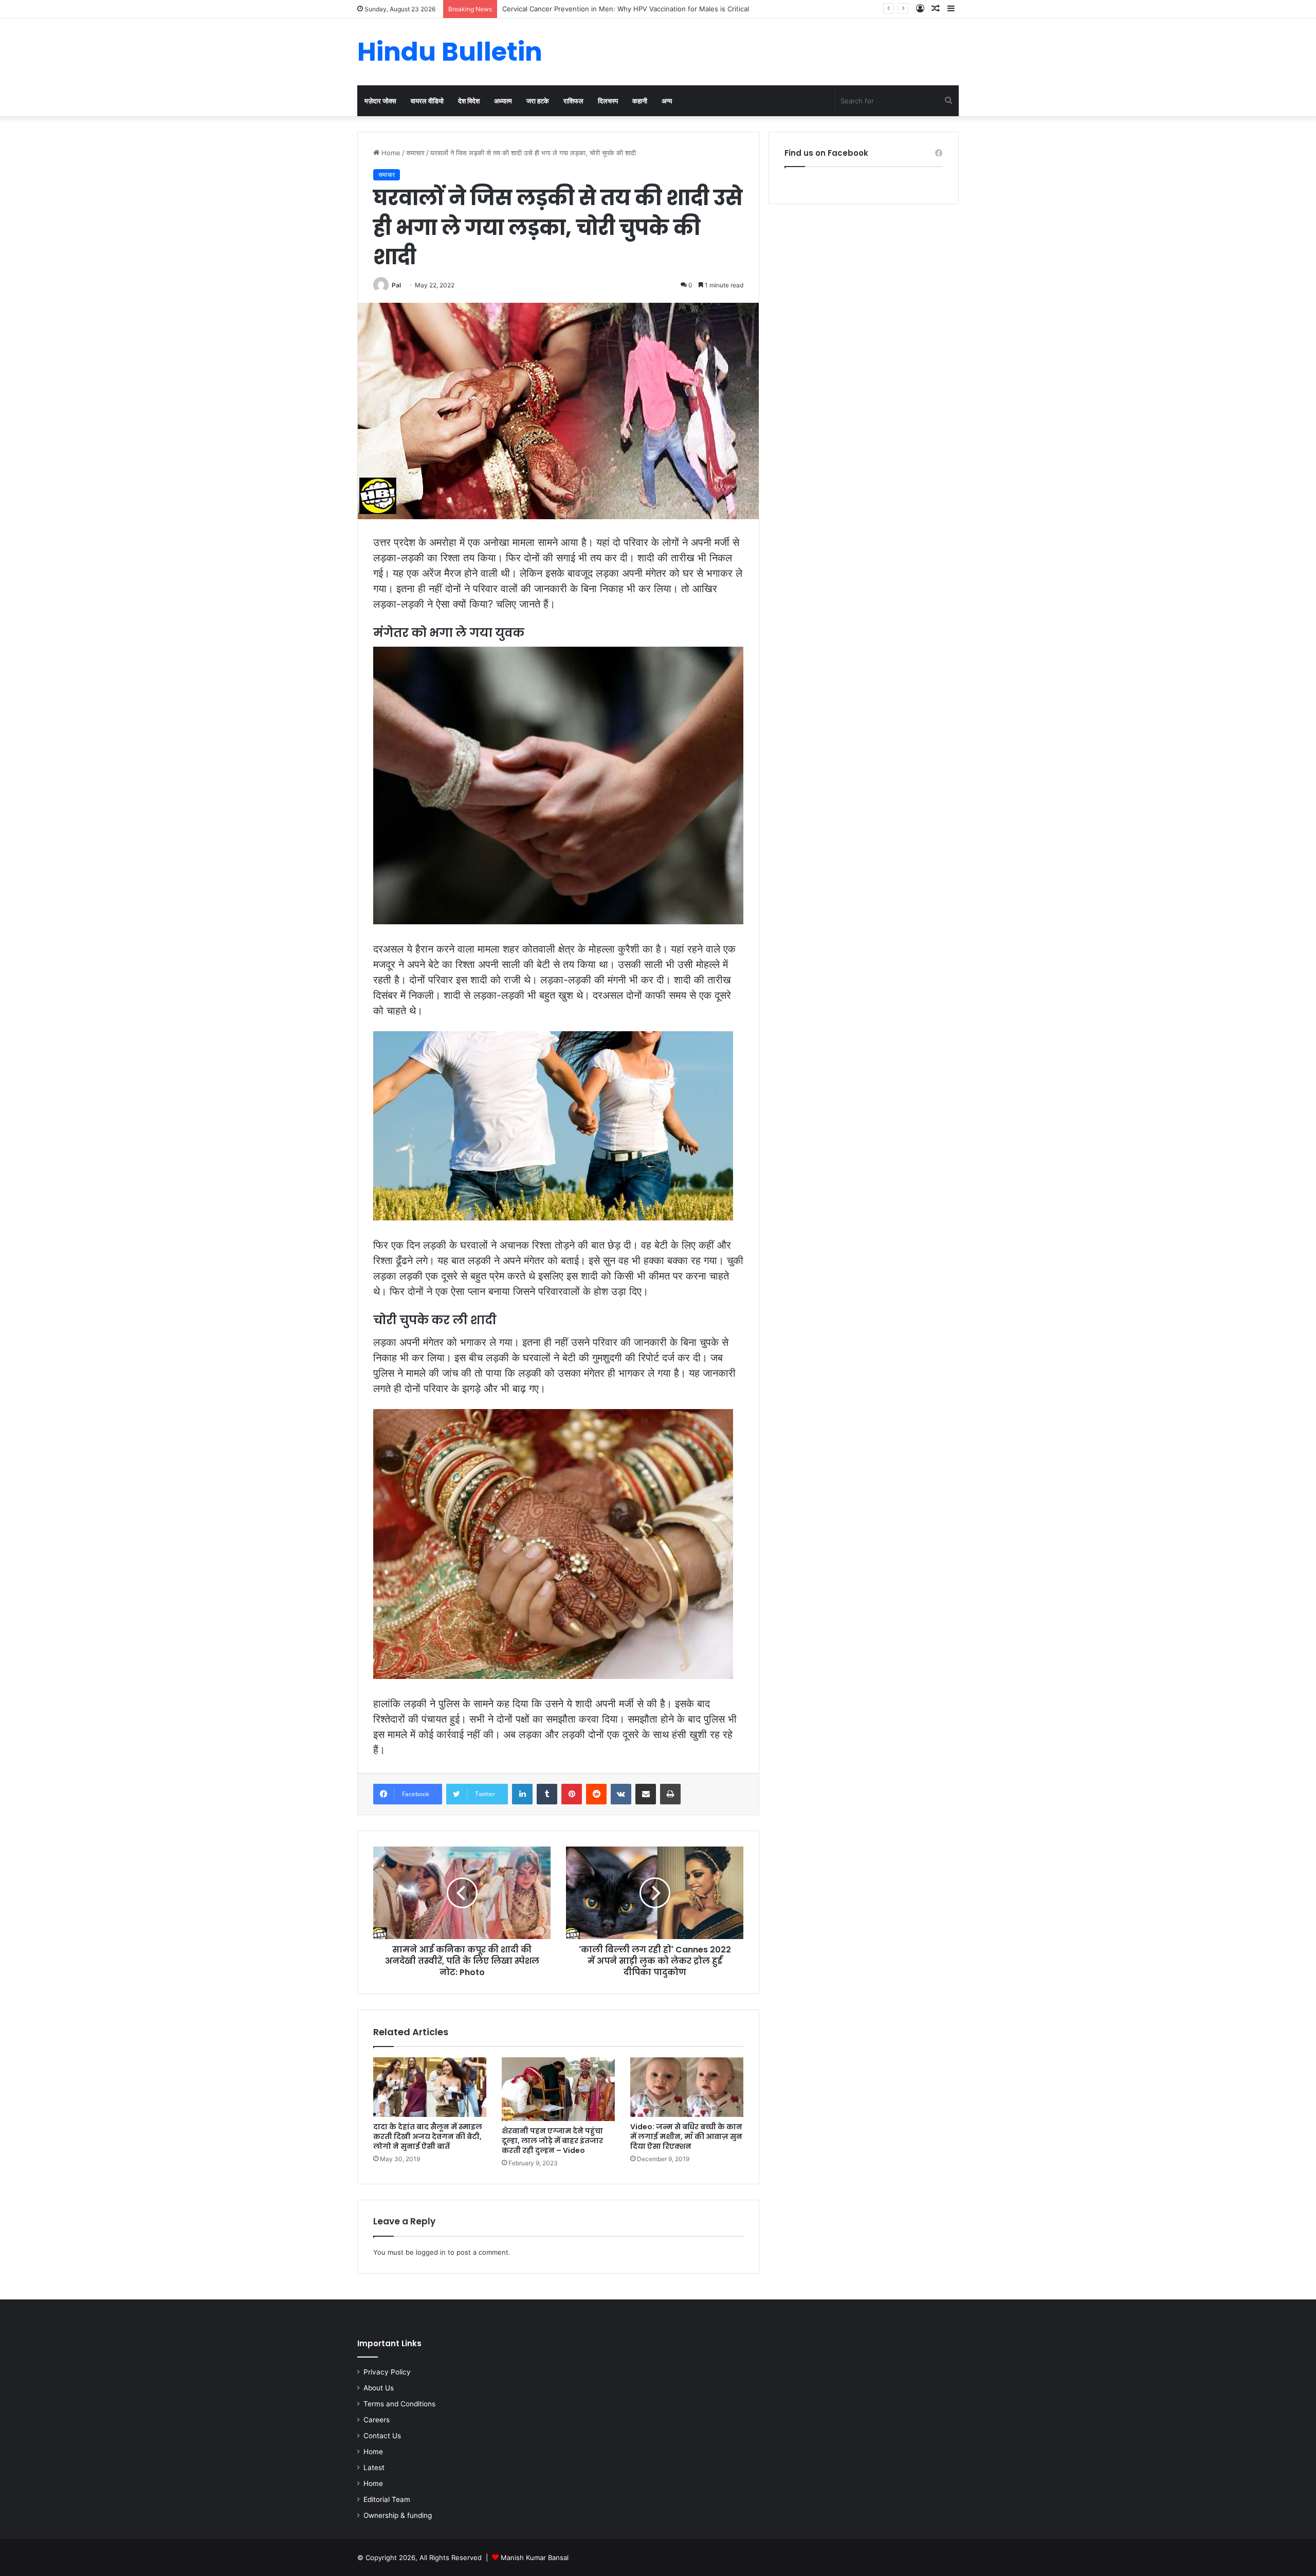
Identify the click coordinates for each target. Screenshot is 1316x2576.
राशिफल (573, 101)
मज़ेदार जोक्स (380, 101)
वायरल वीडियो (427, 101)
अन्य (667, 101)
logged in (431, 2252)
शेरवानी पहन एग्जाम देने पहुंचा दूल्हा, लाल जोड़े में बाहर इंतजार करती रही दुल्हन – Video (552, 2141)
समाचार (415, 153)
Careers (377, 2420)
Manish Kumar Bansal (535, 2557)
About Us (379, 2388)
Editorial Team (387, 2499)
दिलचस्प (608, 101)
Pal (396, 285)
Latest (374, 2468)
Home (390, 153)
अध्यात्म (503, 101)
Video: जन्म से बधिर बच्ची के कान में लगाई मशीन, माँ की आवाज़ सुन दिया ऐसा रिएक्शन (686, 2136)
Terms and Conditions (399, 2404)
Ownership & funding (398, 2515)
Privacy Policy (387, 2372)
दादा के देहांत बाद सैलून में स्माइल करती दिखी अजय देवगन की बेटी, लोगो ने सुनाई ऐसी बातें (428, 2136)
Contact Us (382, 2436)
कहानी (640, 101)
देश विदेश (469, 101)
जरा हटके (538, 101)
